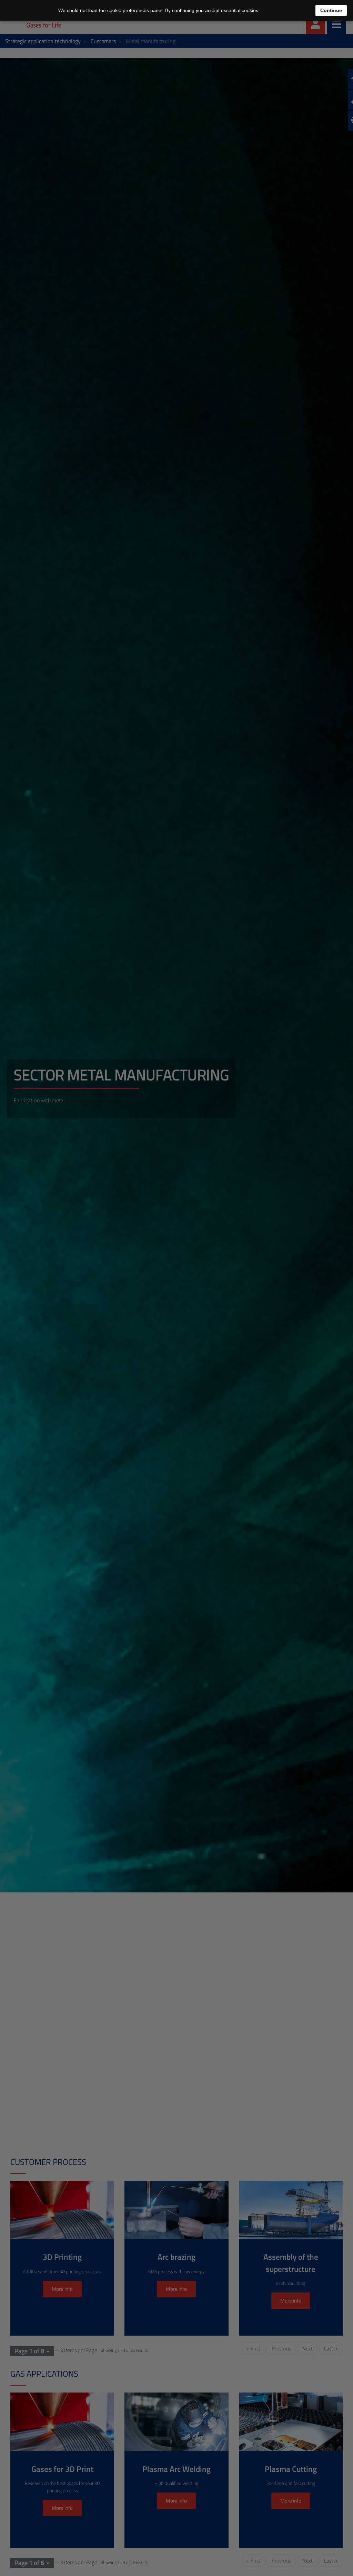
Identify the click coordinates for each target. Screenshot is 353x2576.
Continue (331, 10)
